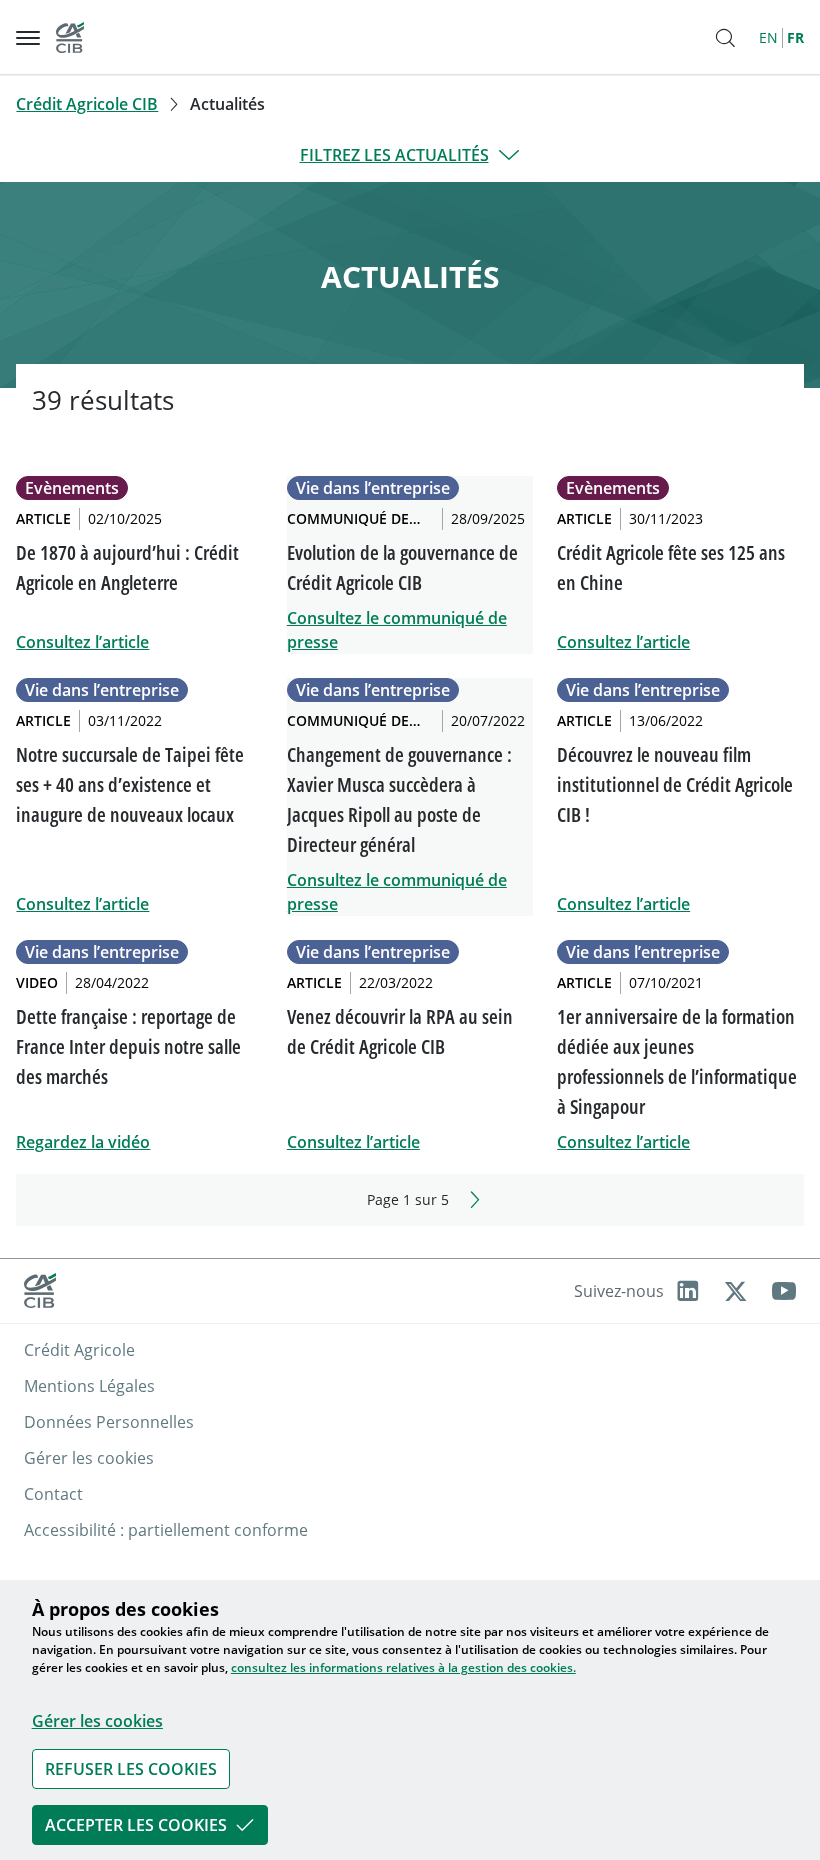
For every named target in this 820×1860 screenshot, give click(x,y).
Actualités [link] (227, 104)
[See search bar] (725, 38)
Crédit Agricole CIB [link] (87, 104)
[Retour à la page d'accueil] (70, 37)
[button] (410, 1769)
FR (795, 37)
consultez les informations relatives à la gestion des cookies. (403, 1667)
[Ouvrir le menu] (28, 38)
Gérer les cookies (97, 1721)
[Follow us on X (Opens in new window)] (736, 1291)
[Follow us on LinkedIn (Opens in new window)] (688, 1291)
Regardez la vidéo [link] (83, 1142)
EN (768, 37)
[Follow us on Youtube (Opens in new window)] (784, 1291)
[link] (131, 1769)
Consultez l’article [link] (82, 642)
